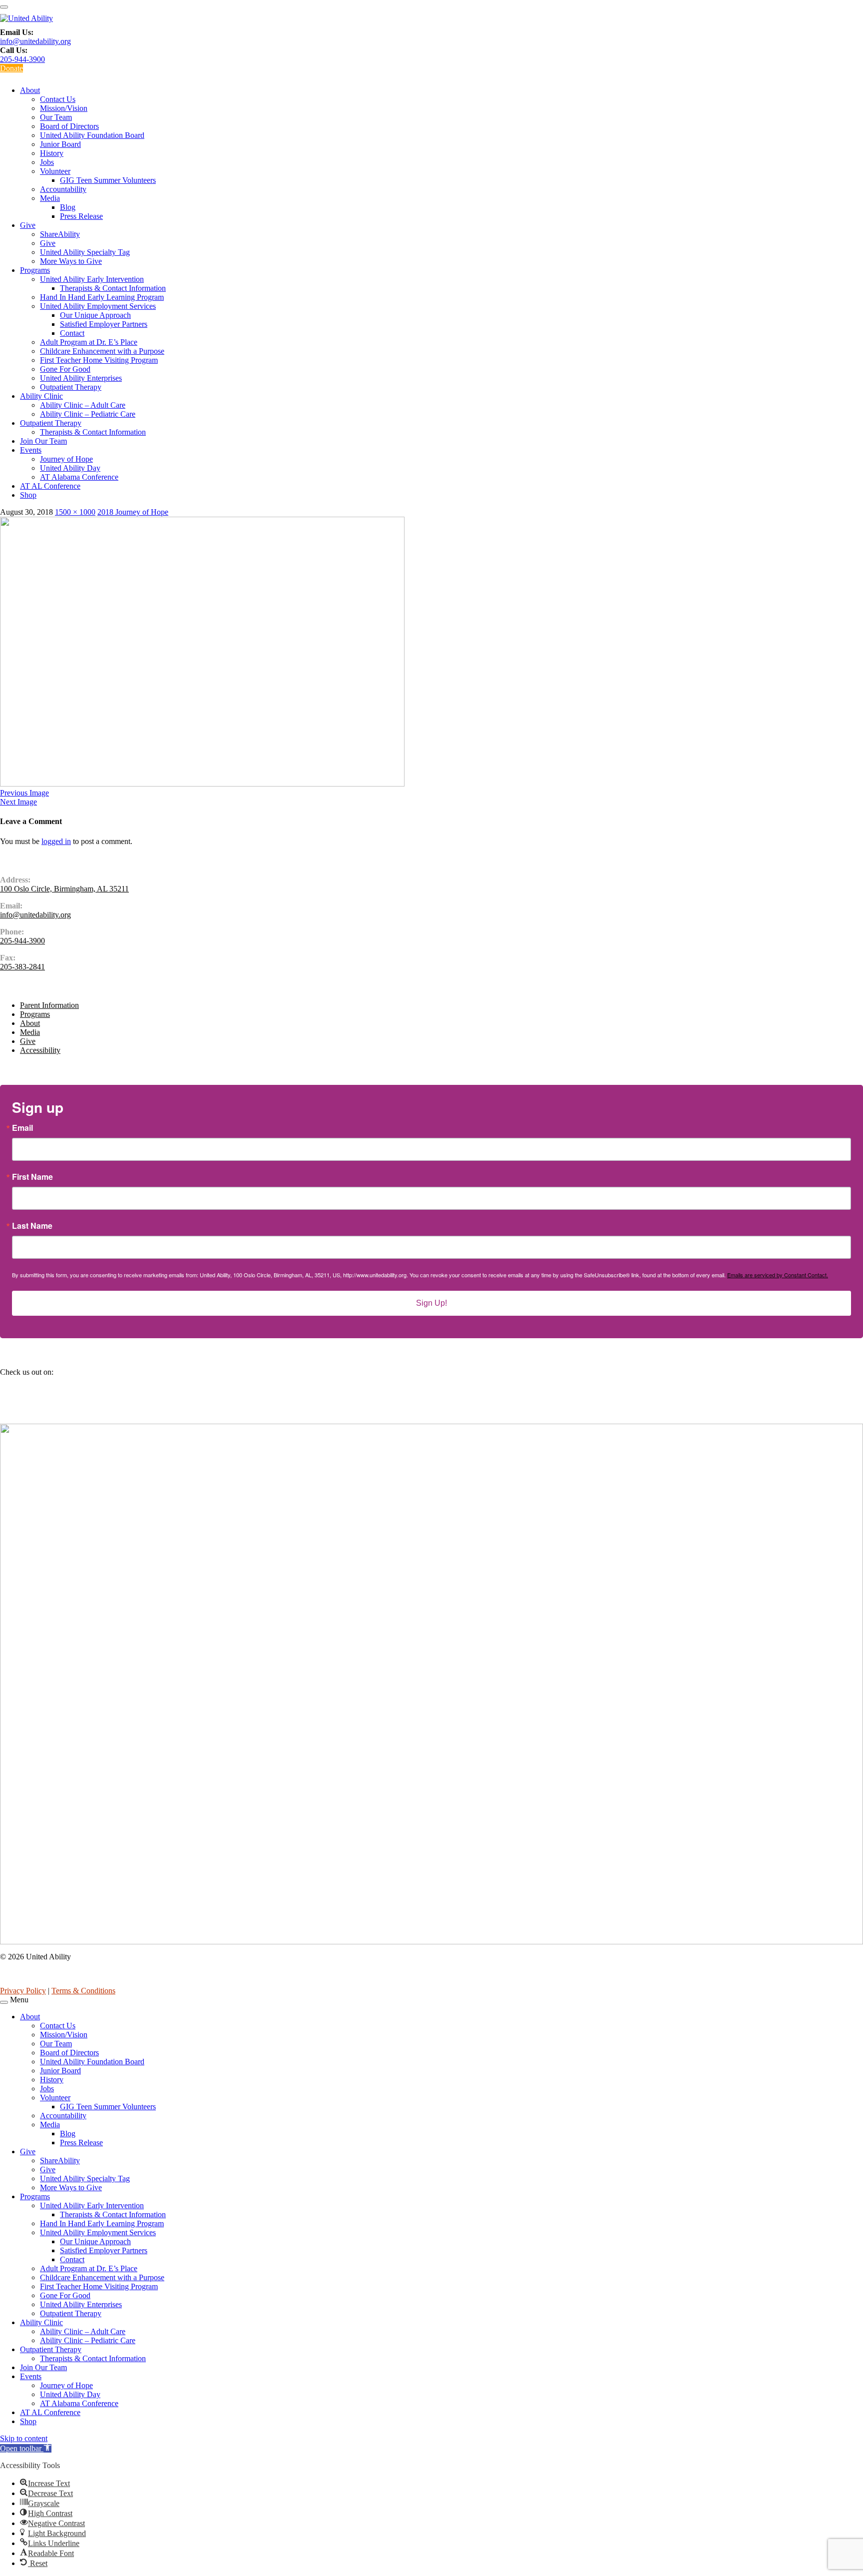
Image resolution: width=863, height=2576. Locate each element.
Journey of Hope (66, 459)
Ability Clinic (41, 396)
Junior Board (60, 144)
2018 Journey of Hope (133, 512)
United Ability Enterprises (81, 378)
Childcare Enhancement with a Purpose (102, 351)
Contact (72, 333)
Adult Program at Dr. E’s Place (89, 342)
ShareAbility (60, 234)
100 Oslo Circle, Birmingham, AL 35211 (64, 889)
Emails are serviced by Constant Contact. (778, 1275)
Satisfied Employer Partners (104, 324)
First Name (32, 1177)
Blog (68, 207)
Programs (35, 270)
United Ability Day (70, 468)
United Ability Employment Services (98, 306)
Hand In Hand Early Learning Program (102, 297)
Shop (28, 495)
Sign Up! (431, 1303)
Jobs (47, 162)
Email (22, 1128)
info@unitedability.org (35, 41)
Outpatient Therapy (71, 387)
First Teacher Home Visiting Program (99, 360)
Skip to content (24, 2438)
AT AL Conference (50, 486)
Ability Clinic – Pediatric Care (88, 414)
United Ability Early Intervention (92, 279)
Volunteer (55, 171)
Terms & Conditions (83, 1991)
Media (50, 198)
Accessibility (40, 1050)
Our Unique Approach (95, 315)
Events (31, 450)
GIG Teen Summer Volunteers (108, 180)
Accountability (63, 189)
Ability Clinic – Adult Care (83, 405)
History (52, 153)
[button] (26, 2448)
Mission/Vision (64, 108)
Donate (11, 68)
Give (28, 225)
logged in (56, 841)
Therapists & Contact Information (113, 288)
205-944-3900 (22, 59)
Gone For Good (65, 369)
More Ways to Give (71, 261)
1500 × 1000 (75, 512)
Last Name (32, 1226)
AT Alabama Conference (79, 477)
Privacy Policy (23, 1991)
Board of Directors (69, 126)
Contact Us (58, 99)
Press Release (81, 216)
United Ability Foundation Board (92, 135)
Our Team (56, 117)
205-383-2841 (22, 967)
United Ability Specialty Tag (85, 252)
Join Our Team (43, 441)
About (30, 90)
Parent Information (49, 1005)
